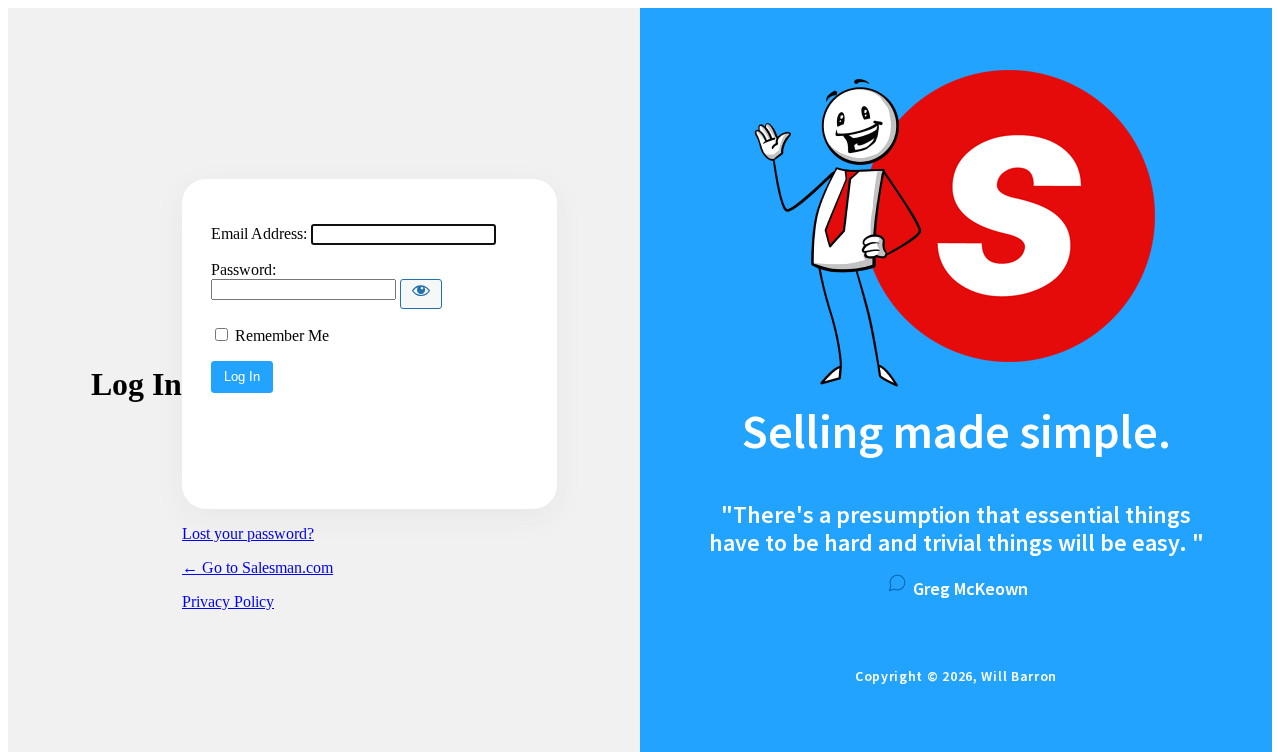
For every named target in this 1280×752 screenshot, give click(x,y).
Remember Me (282, 335)
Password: (243, 269)
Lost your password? (248, 533)
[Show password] (421, 294)
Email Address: (259, 233)
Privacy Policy (228, 601)
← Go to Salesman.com (257, 567)
